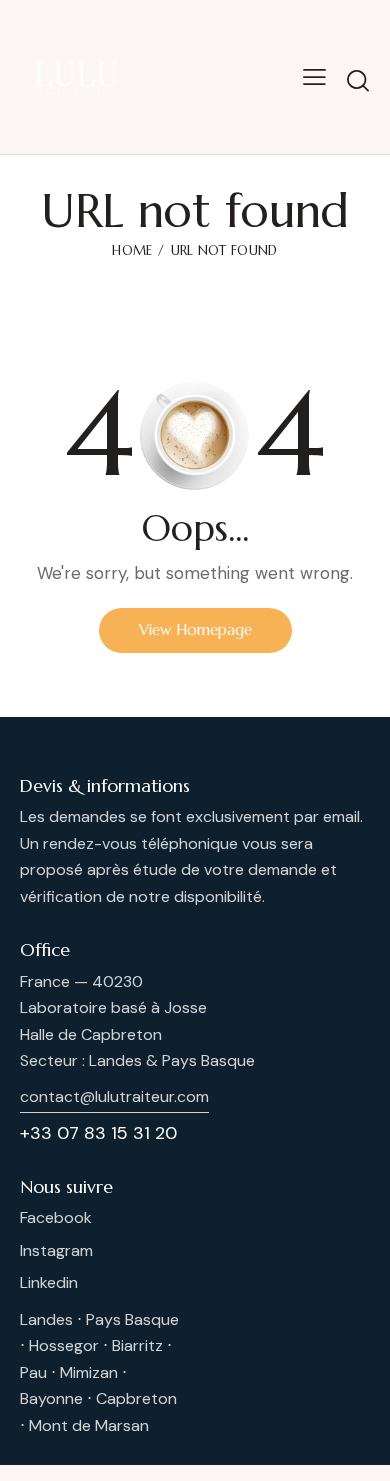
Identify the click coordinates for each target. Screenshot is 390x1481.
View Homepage (195, 629)
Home (132, 250)
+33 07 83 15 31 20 (98, 1133)
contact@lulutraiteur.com (114, 1096)
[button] (314, 77)
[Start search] (358, 80)
